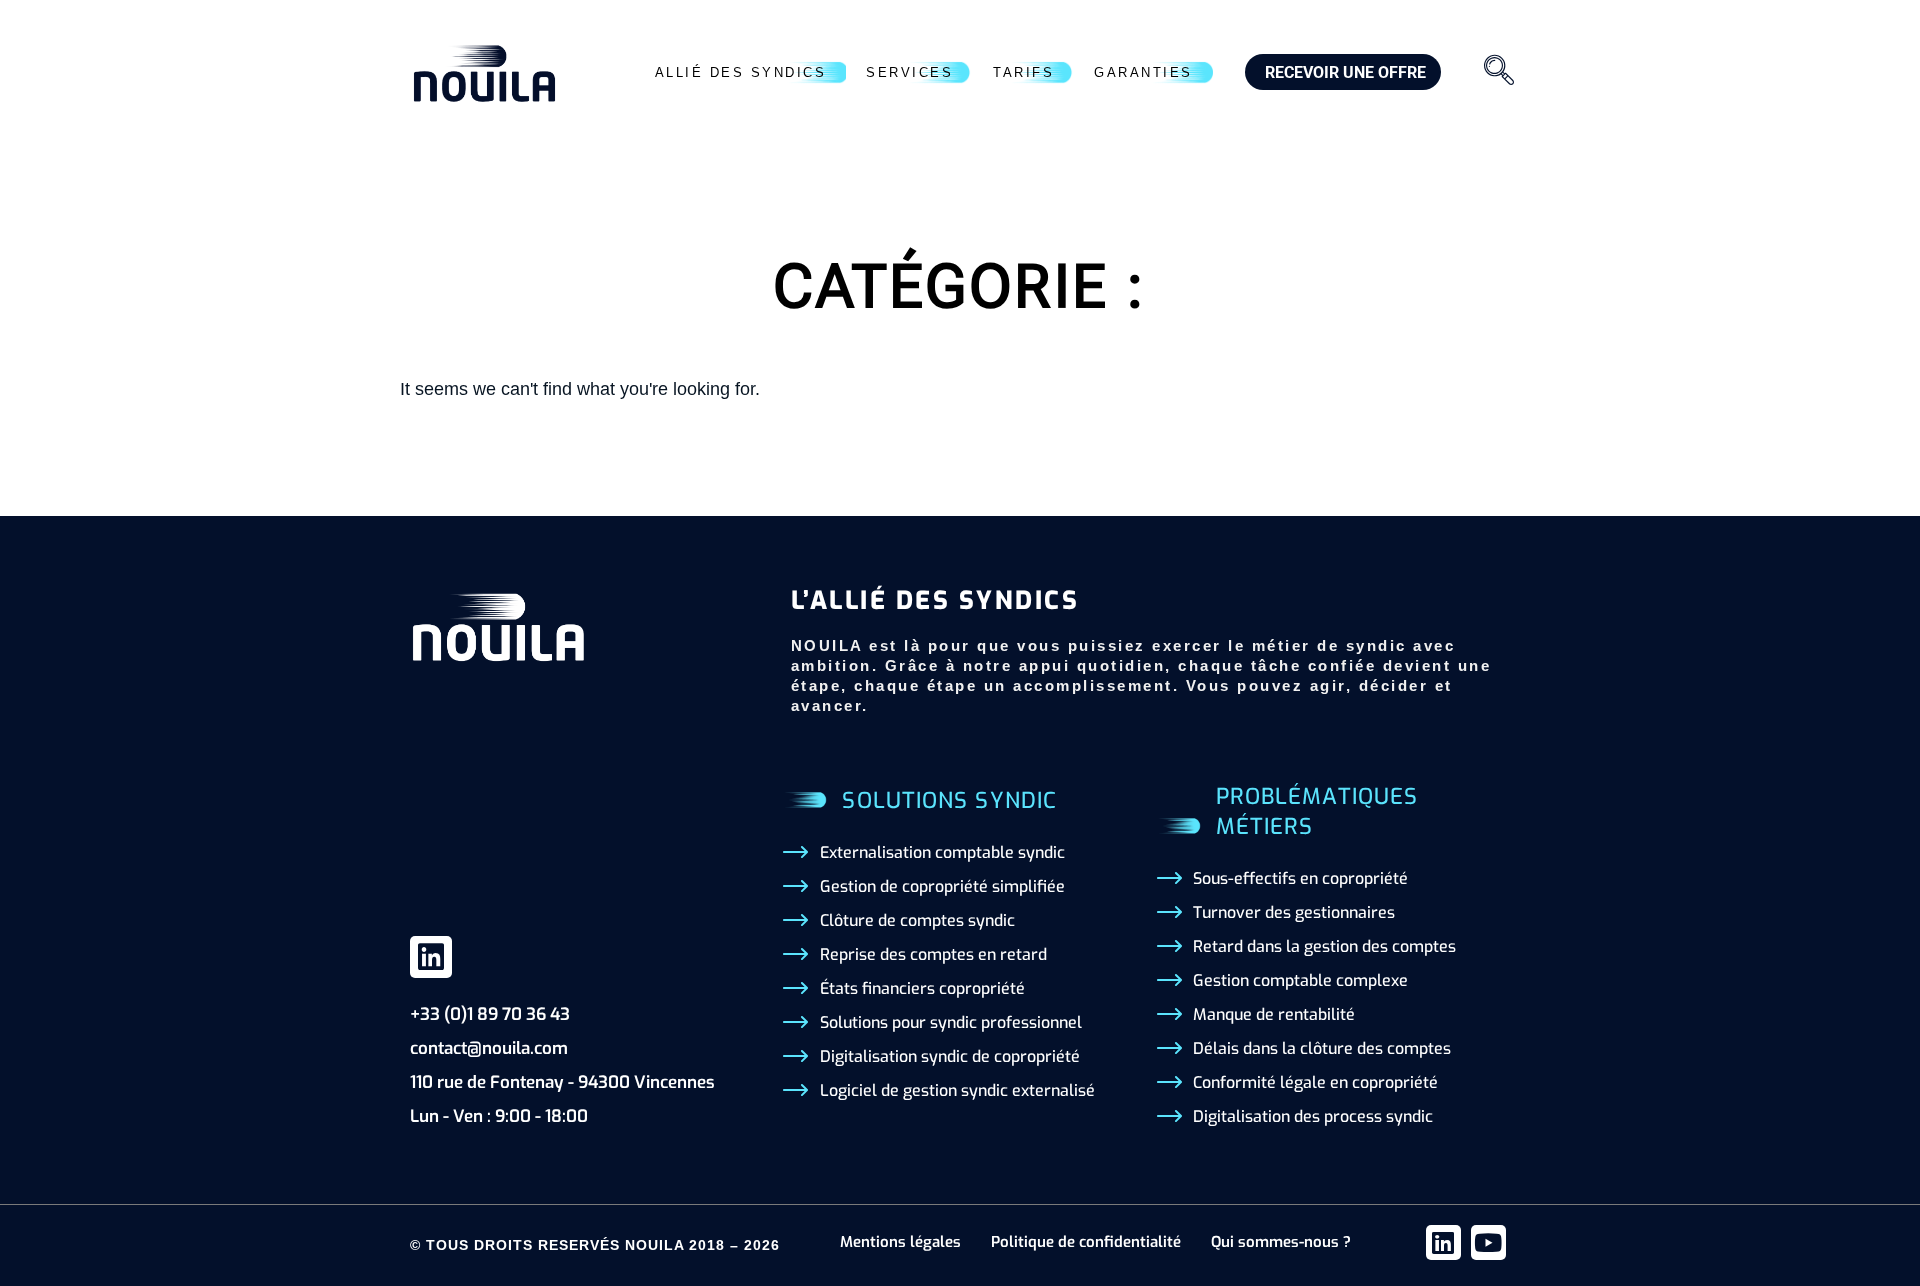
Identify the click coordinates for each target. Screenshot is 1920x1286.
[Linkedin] (431, 957)
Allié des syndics (741, 72)
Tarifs (1023, 72)
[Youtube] (1488, 1242)
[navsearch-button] (1499, 73)
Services (909, 72)
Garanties (1143, 72)
